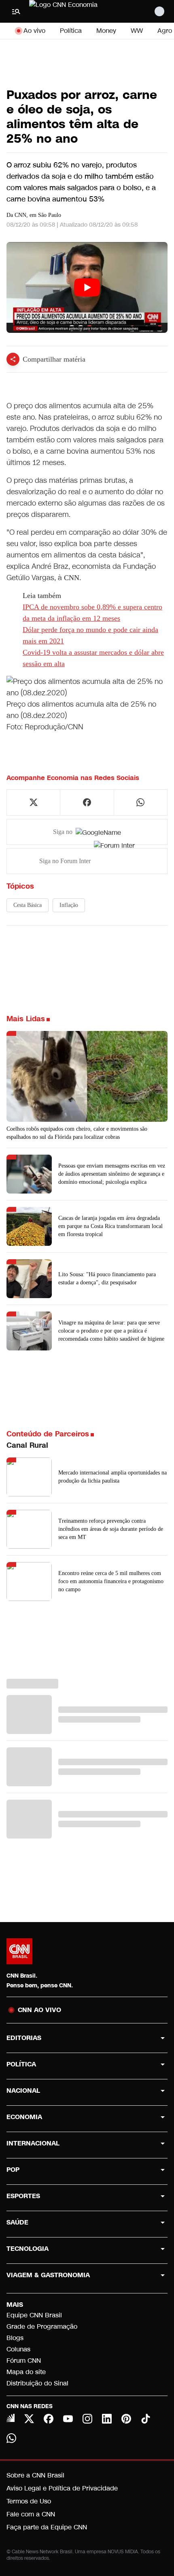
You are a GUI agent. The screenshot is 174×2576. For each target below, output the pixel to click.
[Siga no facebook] (87, 802)
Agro (165, 31)
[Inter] (11, 2418)
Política (71, 31)
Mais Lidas (26, 1019)
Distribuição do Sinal (37, 2383)
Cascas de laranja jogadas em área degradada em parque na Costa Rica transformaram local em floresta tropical (110, 1226)
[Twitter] (29, 2419)
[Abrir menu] (16, 11)
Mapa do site (26, 2372)
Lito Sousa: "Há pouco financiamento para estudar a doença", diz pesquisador (107, 1278)
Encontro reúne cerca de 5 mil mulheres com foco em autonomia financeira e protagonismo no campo (111, 1581)
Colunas (18, 2349)
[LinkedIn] (107, 2419)
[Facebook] (49, 2419)
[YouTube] (68, 2419)
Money (106, 31)
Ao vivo (34, 31)
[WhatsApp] (11, 2438)
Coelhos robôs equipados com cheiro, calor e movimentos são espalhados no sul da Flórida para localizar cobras (77, 1133)
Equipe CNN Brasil (34, 2315)
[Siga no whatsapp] (140, 802)
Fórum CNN (24, 2361)
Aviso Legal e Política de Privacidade (62, 2488)
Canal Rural (27, 1445)
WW (137, 31)
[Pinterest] (126, 2419)
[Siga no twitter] (34, 802)
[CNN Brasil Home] (73, 11)
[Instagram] (87, 2419)
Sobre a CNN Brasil (35, 2475)
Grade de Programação (42, 2326)
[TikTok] (146, 2419)
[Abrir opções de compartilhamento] (13, 359)
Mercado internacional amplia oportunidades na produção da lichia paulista (112, 1477)
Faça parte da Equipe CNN (47, 2527)
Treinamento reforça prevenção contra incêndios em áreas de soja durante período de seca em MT (111, 1529)
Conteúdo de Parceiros (48, 1434)
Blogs (15, 2338)
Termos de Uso (29, 2501)
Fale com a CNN (31, 2514)
